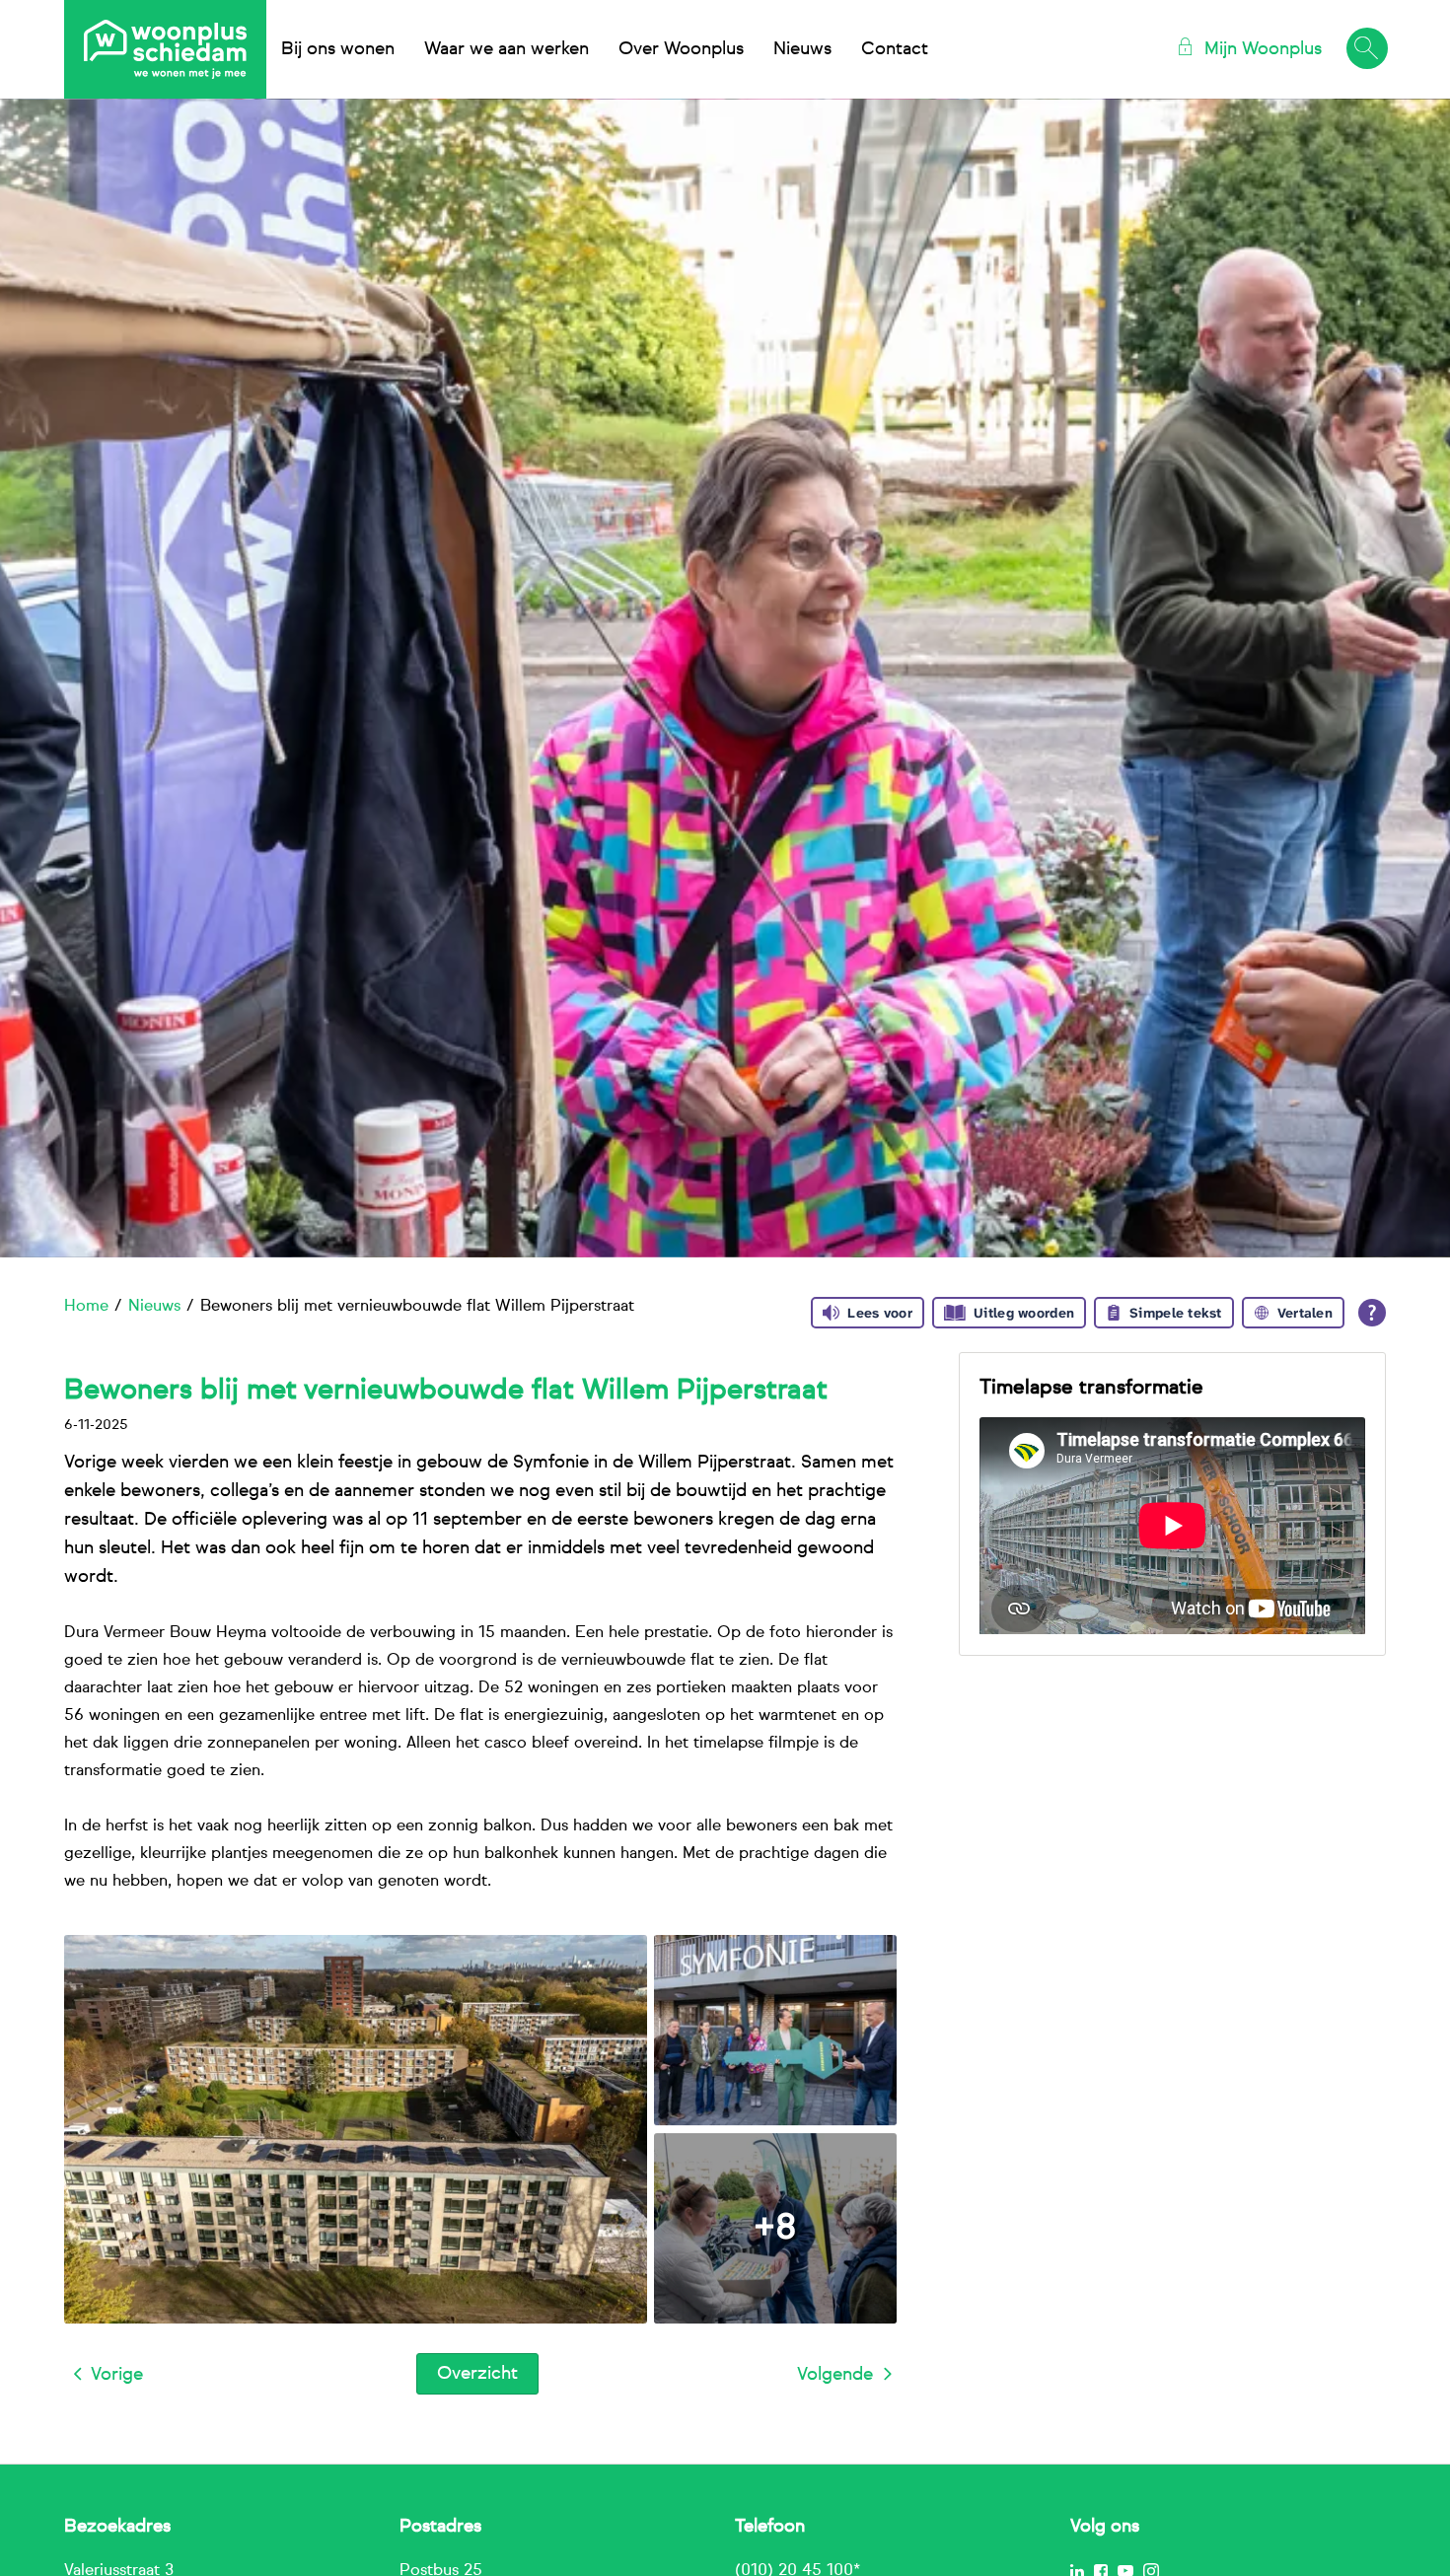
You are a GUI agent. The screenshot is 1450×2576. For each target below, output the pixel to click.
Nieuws (802, 49)
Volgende (835, 2375)
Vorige (117, 2375)
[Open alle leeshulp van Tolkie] (1372, 1313)
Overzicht (477, 2374)
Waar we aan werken (507, 49)
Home (86, 1307)
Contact (895, 49)
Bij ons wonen (338, 49)
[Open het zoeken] (1366, 49)
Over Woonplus (681, 49)
